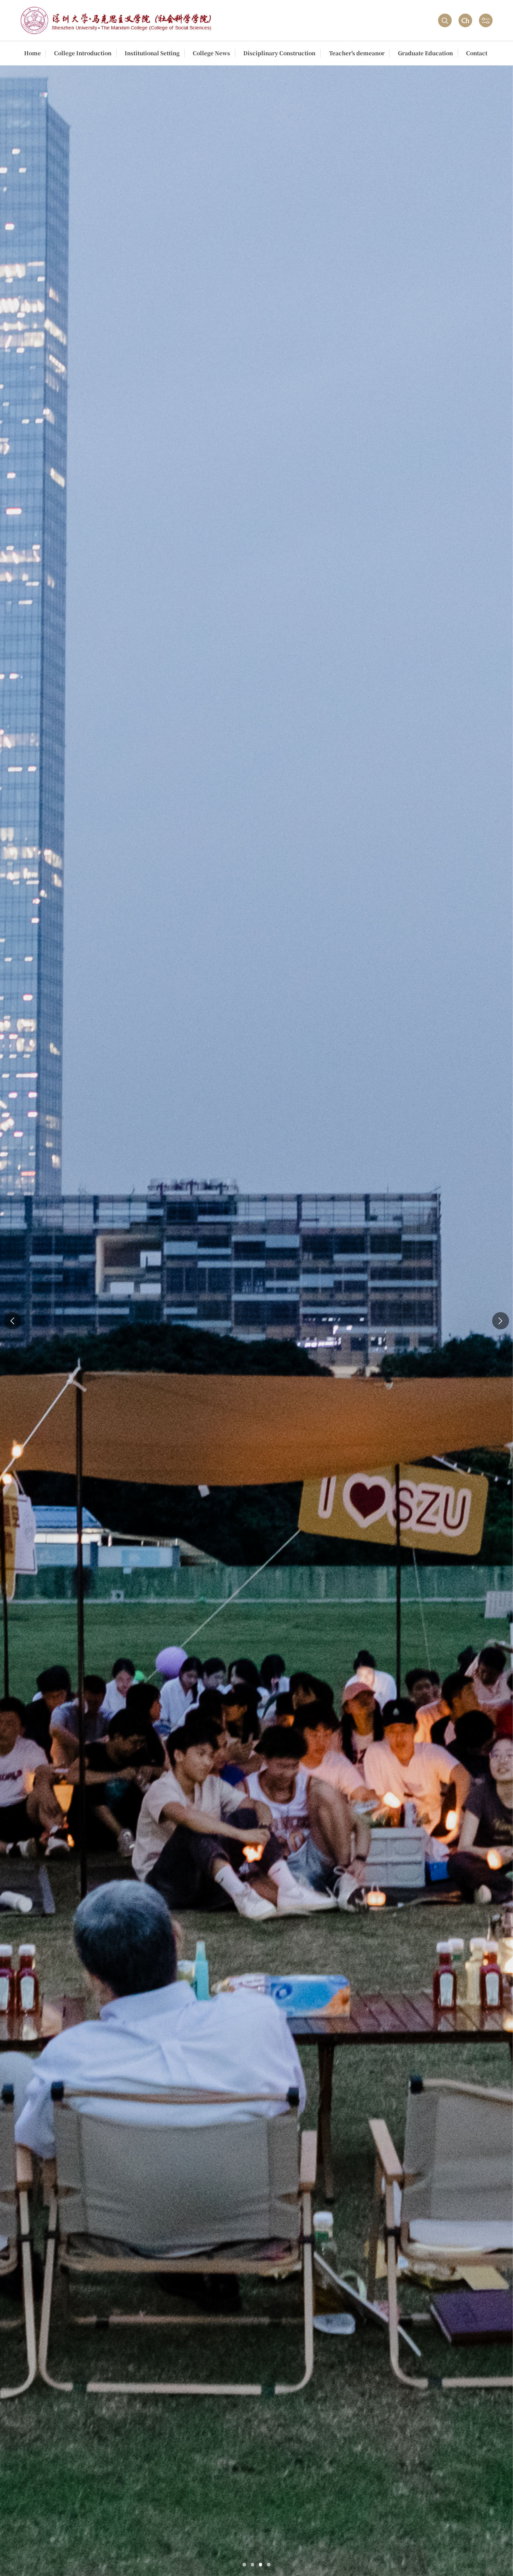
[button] (244, 2565)
